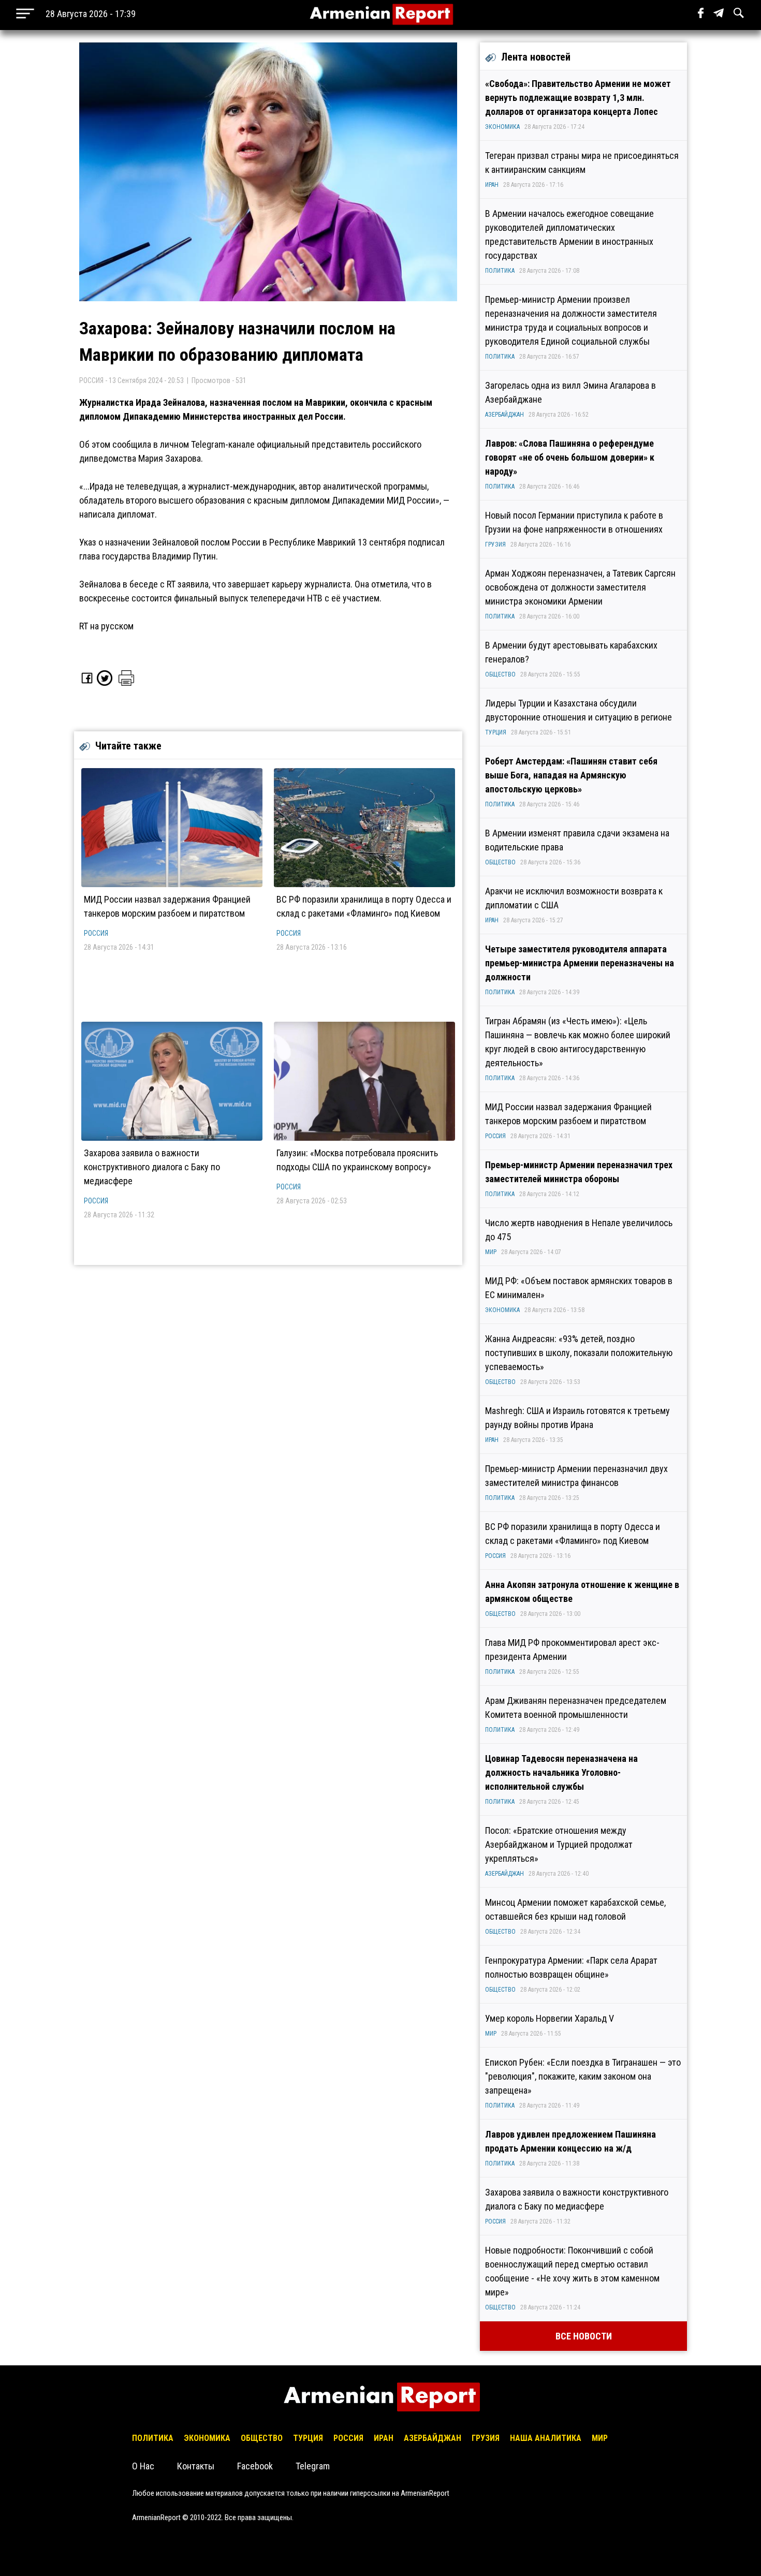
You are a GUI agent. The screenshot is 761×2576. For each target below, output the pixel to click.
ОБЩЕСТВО (500, 674)
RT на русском (106, 626)
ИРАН (492, 185)
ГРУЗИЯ (495, 544)
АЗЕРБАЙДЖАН (504, 415)
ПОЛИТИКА (500, 271)
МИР (491, 1252)
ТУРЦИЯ (496, 732)
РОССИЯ (96, 933)
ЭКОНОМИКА (502, 127)
